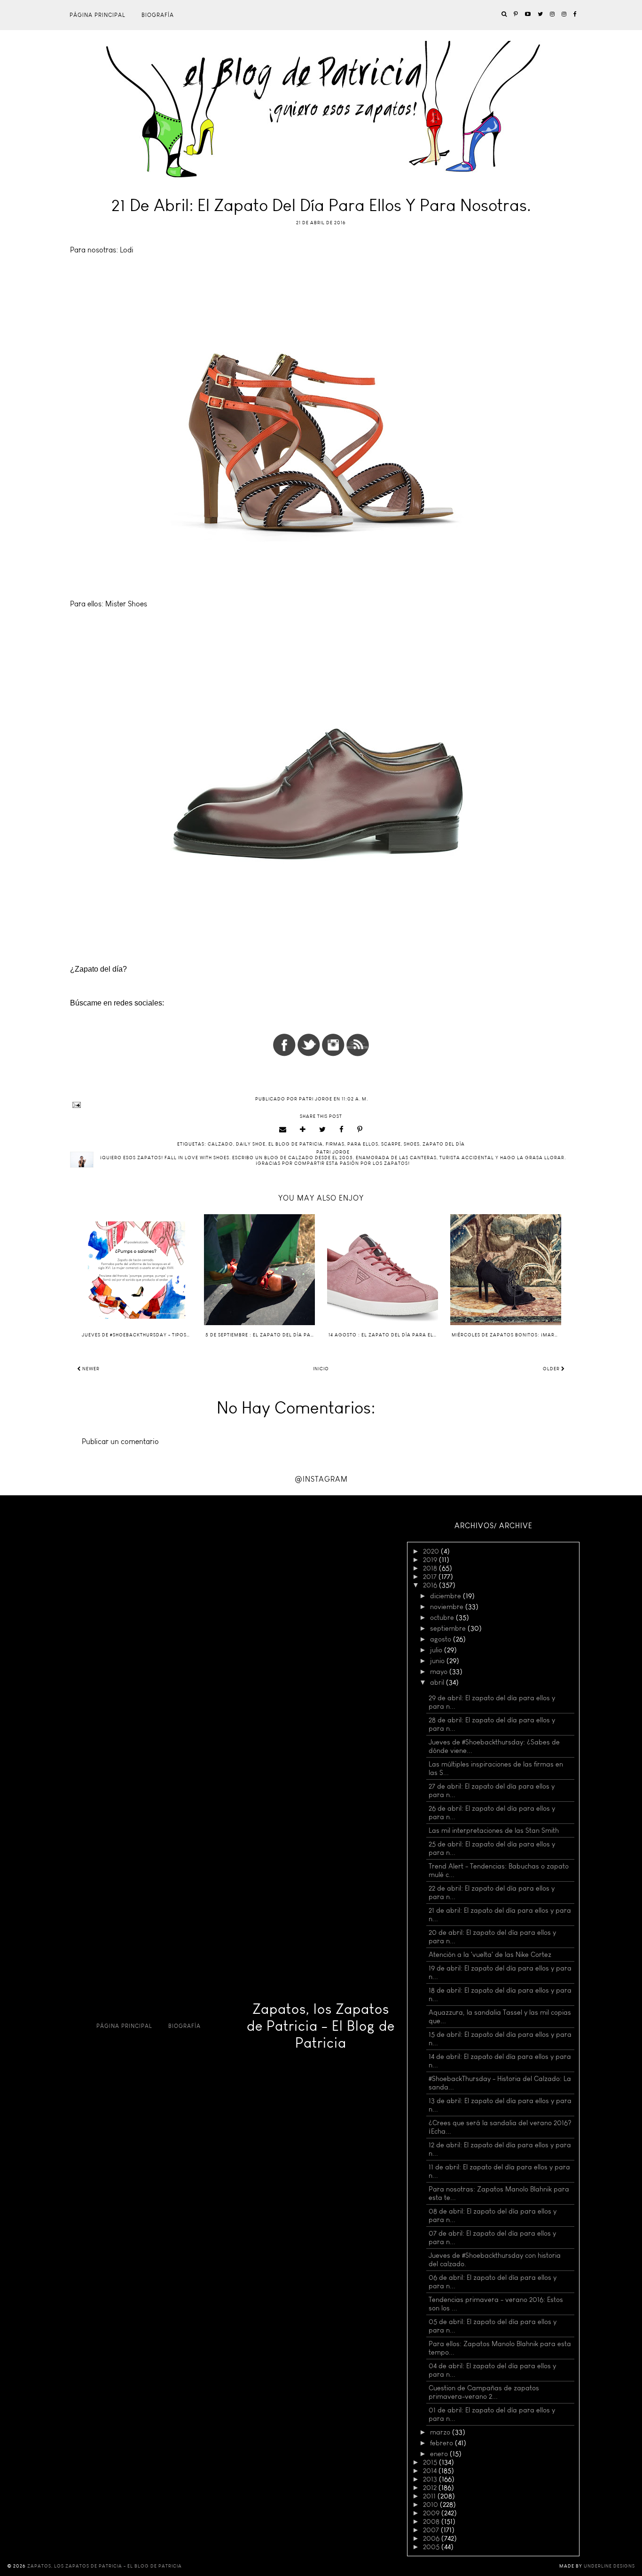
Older (552, 1369)
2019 (431, 1560)
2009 (432, 2513)
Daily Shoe (251, 1144)
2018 (431, 1568)
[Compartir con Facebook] (342, 1130)
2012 (431, 2488)
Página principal (98, 15)
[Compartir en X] (323, 1130)
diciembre (446, 1596)
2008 (432, 2521)
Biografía (158, 15)
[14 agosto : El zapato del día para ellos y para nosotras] (383, 1270)
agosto (442, 1639)
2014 (431, 2471)
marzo (441, 2432)
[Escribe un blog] (303, 1130)
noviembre (448, 1607)
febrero (442, 2443)
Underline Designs (609, 2566)
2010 (431, 2505)
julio (437, 1650)
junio (438, 1661)
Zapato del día (444, 1144)
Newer (90, 1369)
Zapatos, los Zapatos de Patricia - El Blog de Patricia (321, 2026)
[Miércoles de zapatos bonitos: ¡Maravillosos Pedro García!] (506, 1270)
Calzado (220, 1144)
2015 (431, 2462)
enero (440, 2454)
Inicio (321, 1369)
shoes (412, 1144)
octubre (443, 1618)
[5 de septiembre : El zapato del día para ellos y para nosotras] (259, 1270)
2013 (431, 2479)
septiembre (449, 1628)
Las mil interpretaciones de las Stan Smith (494, 1830)
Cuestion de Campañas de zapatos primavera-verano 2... (484, 2392)
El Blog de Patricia (296, 1144)
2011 (430, 2496)
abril (438, 1682)
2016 (431, 1585)
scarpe (391, 1144)
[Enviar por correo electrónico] (283, 1130)
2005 (432, 2547)
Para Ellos (363, 1144)
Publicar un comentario (120, 1441)
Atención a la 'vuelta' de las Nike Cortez (490, 1955)
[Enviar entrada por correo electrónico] (321, 1105)
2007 (432, 2530)
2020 (432, 1551)
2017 (431, 1577)
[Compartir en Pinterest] (360, 1130)
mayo (440, 1672)
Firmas (335, 1144)
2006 (432, 2538)
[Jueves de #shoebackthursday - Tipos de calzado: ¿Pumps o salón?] (136, 1270)
